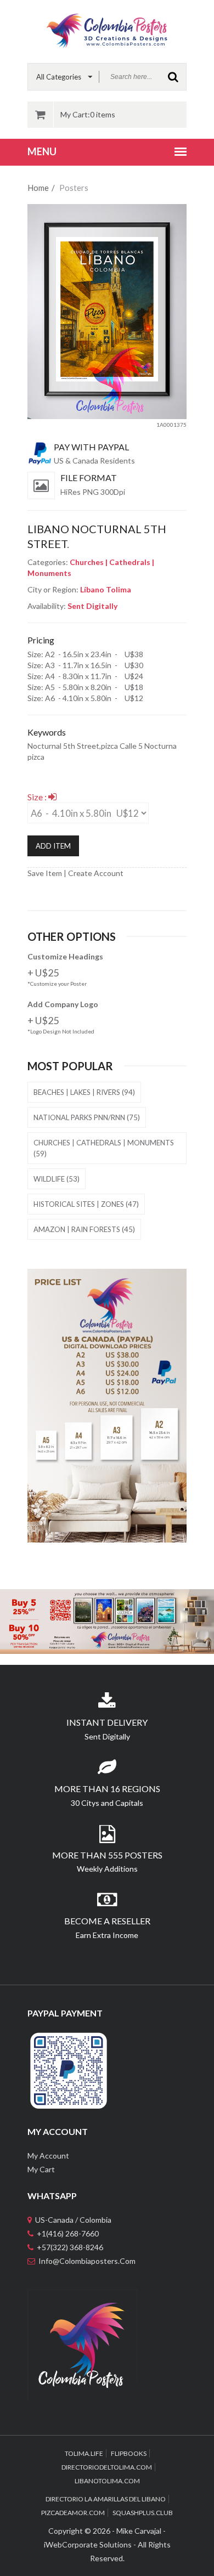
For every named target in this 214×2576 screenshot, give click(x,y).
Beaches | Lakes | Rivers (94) (84, 1092)
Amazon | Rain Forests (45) (84, 1229)
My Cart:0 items (88, 114)
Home (38, 188)
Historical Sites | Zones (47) (86, 1204)
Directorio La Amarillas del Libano (106, 2499)
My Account (48, 2156)
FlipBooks (129, 2453)
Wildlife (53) (57, 1179)
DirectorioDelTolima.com (107, 2467)
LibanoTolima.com (107, 2481)
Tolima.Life (84, 2453)
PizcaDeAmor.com (73, 2513)
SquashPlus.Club (143, 2513)
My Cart (41, 2169)
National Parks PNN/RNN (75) (87, 1117)
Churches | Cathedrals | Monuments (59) (104, 1148)
